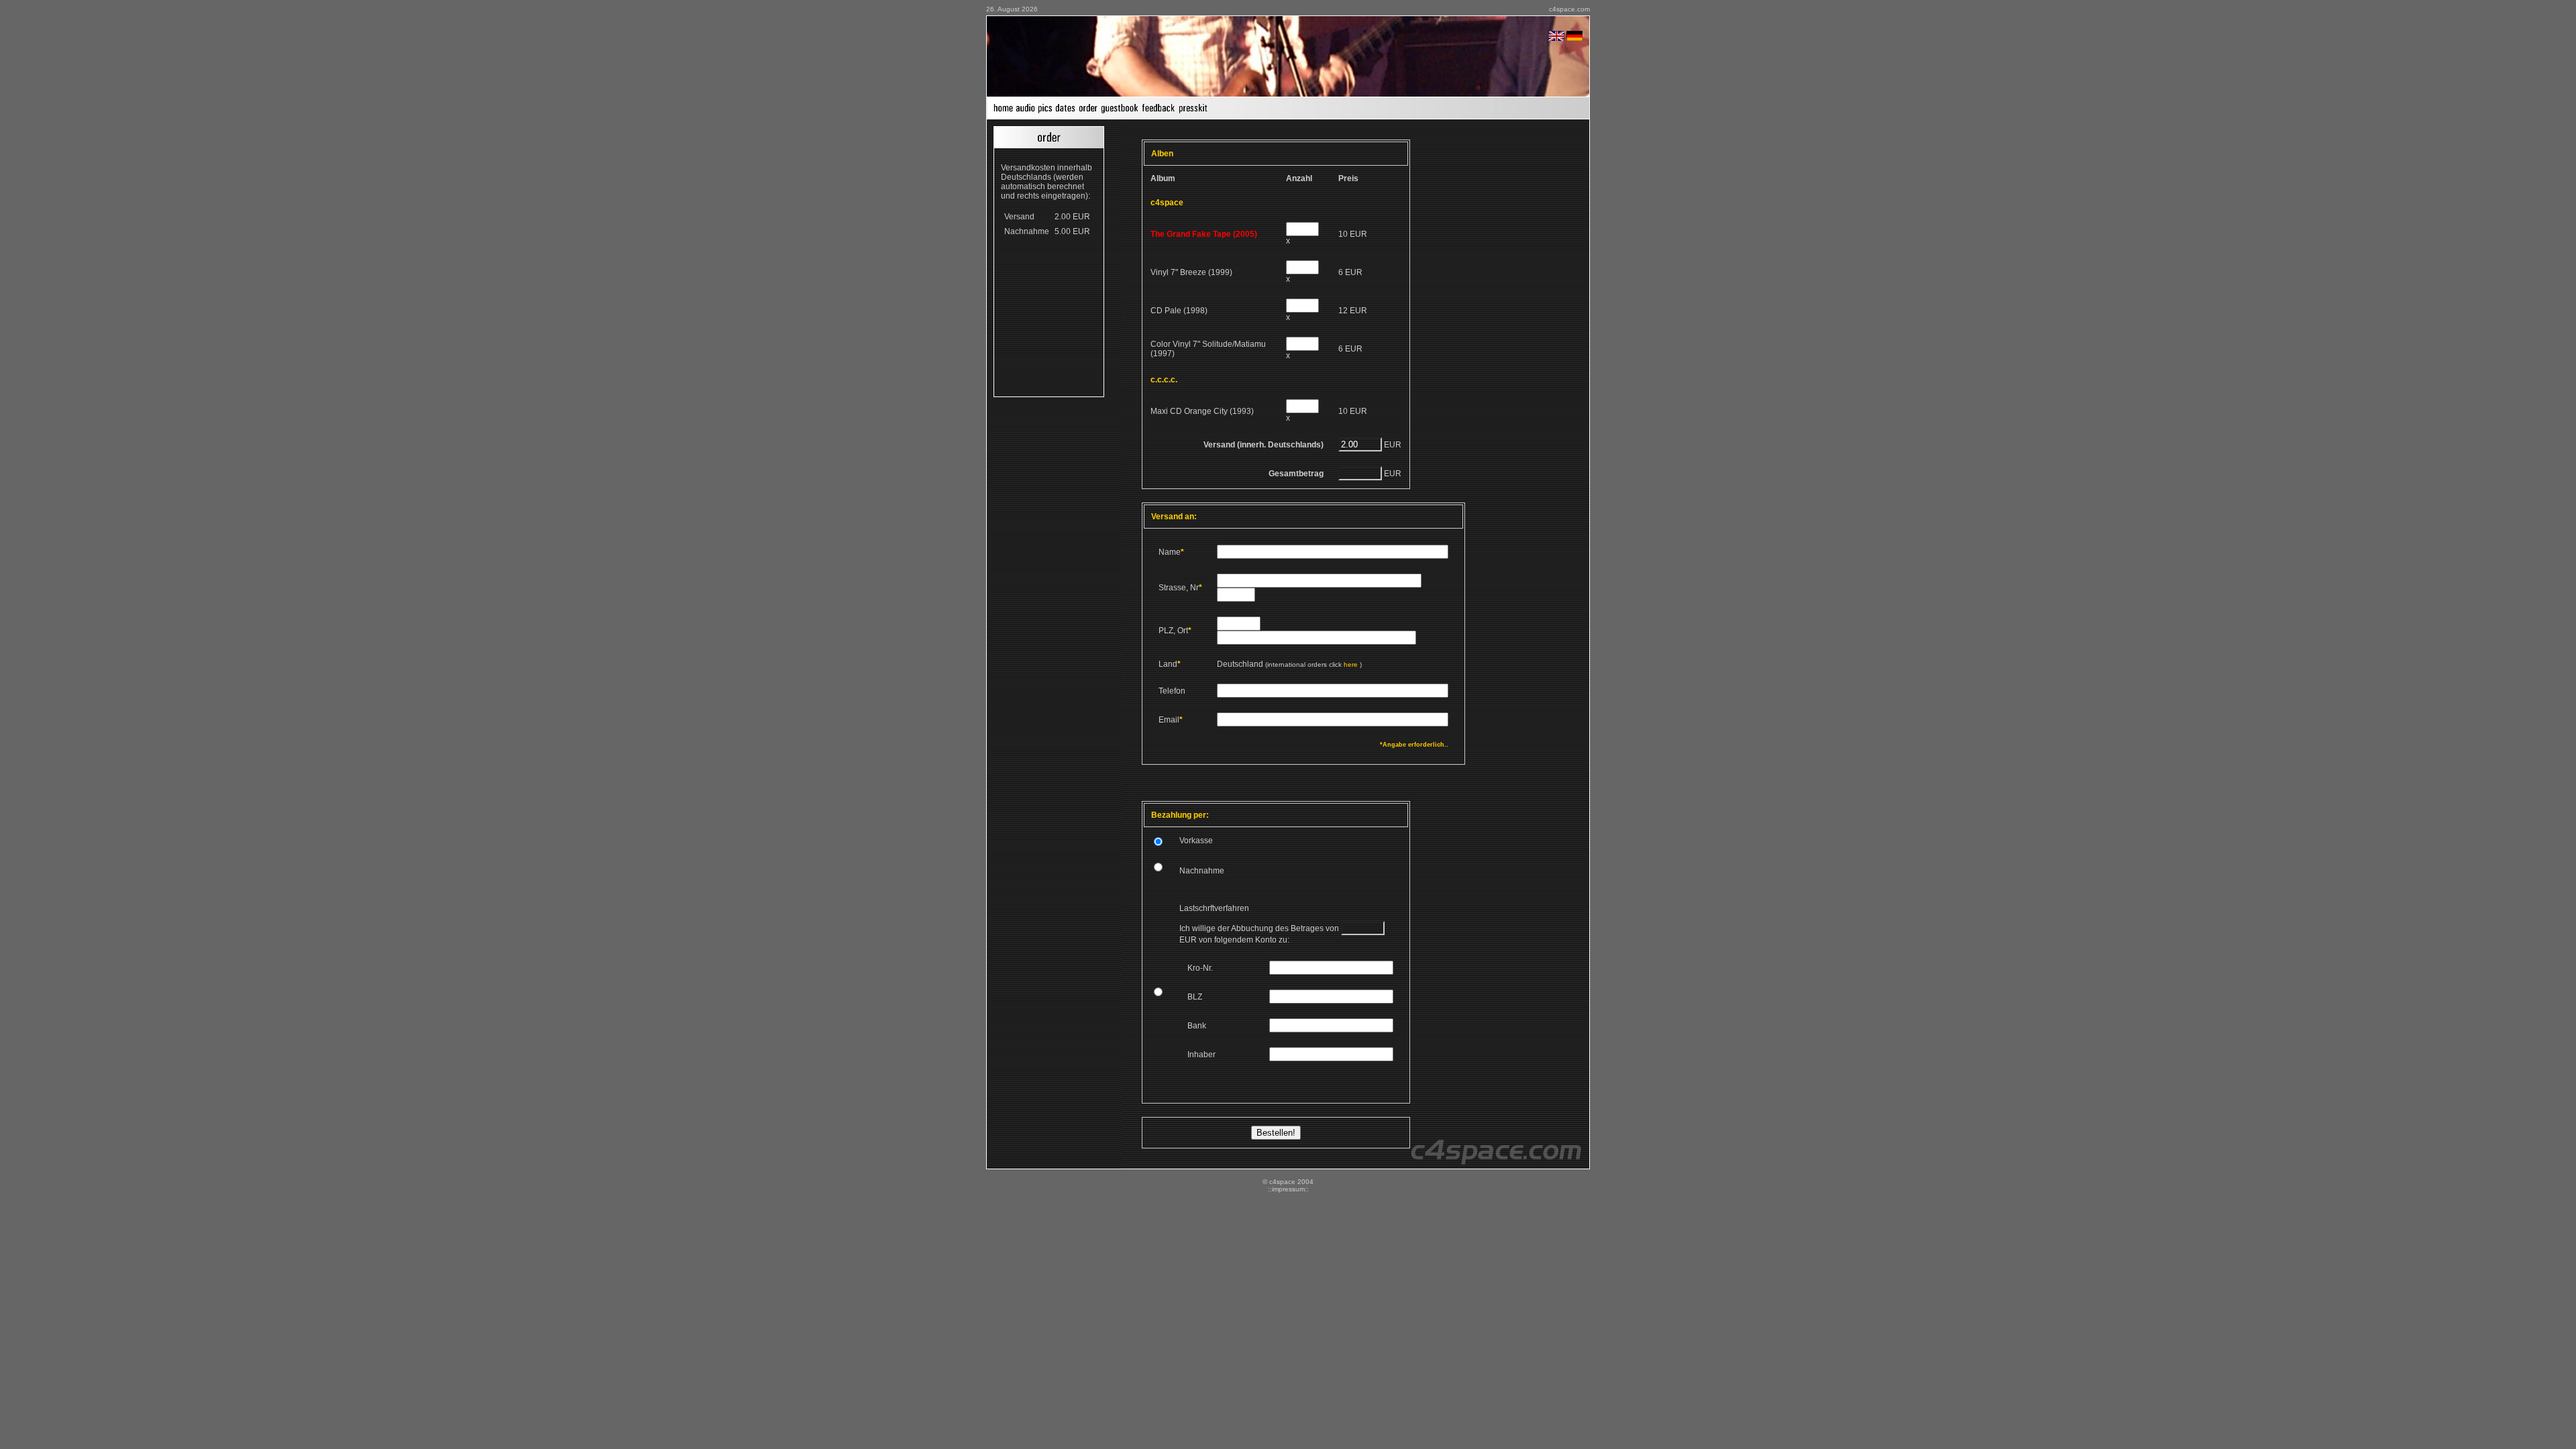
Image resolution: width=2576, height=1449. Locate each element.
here (1351, 664)
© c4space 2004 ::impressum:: (1288, 1185)
